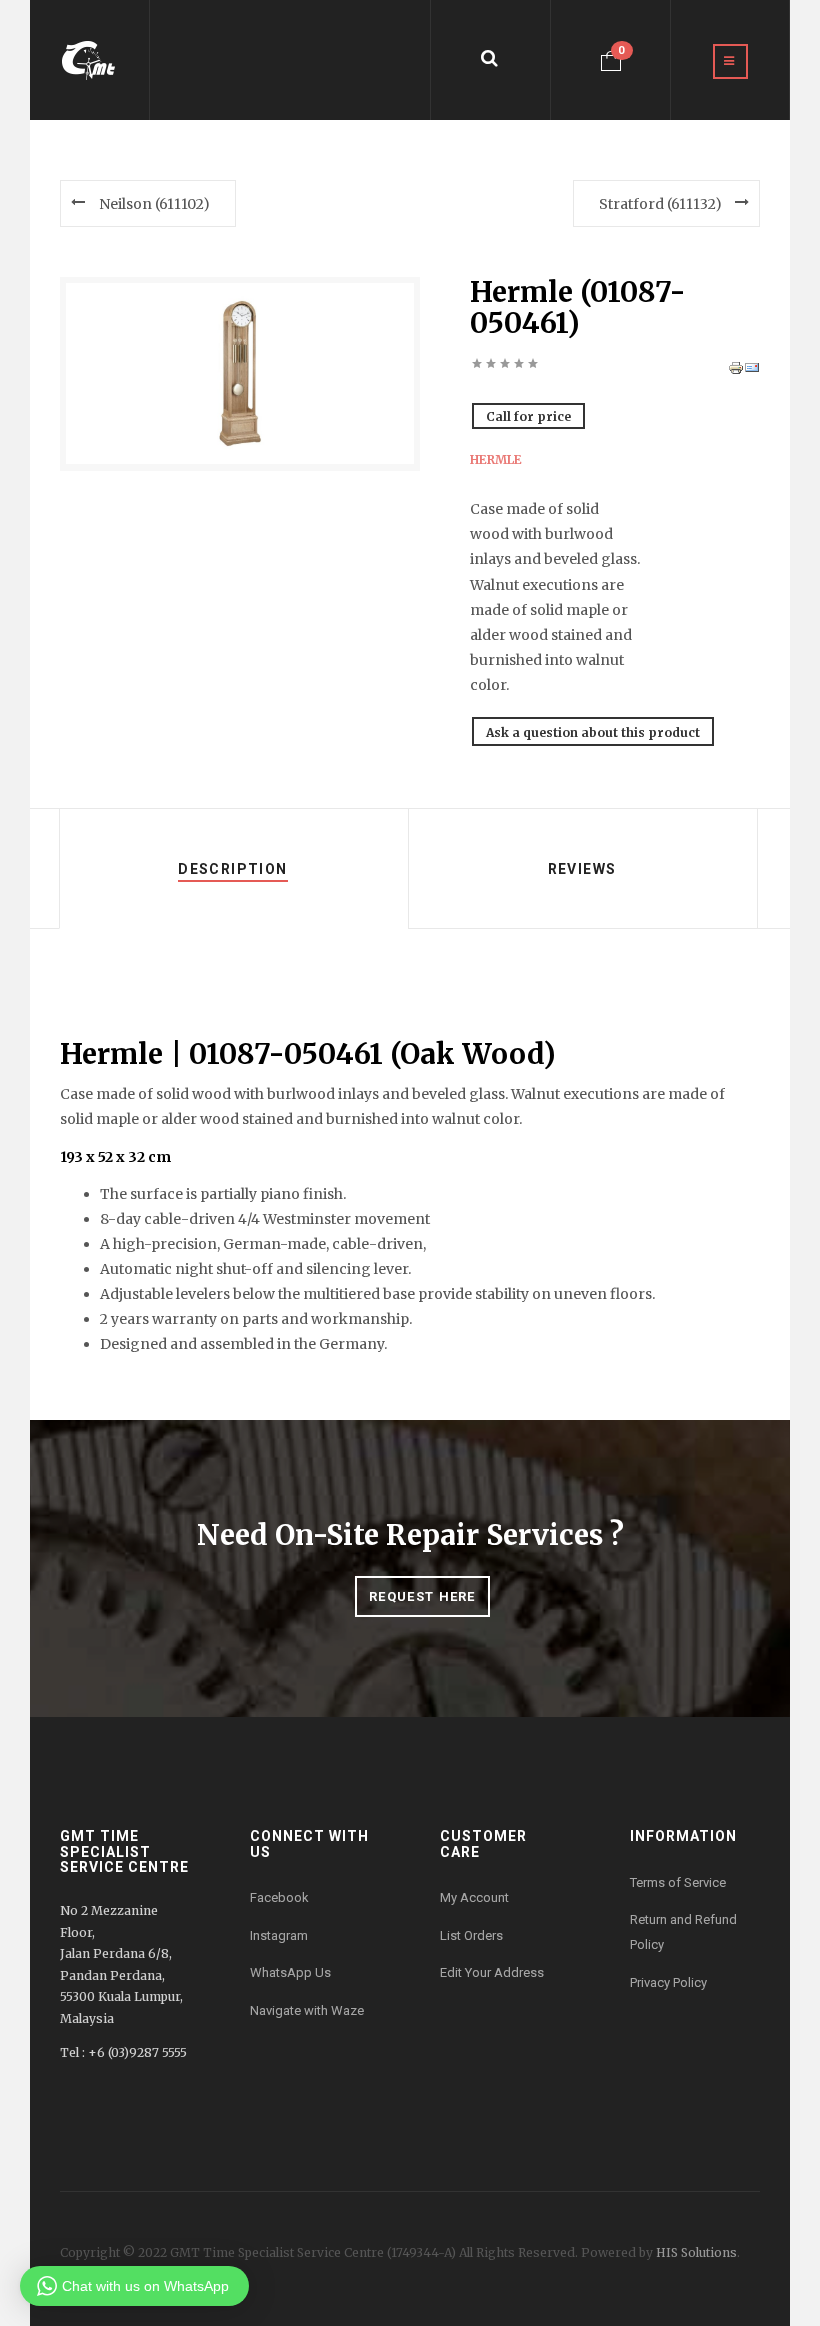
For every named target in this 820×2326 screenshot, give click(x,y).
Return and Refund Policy (683, 1932)
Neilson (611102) (154, 204)
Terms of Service (678, 1882)
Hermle (496, 460)
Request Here (422, 1596)
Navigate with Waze (307, 2010)
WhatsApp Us (290, 1972)
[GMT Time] (89, 60)
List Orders (471, 1935)
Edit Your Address (492, 1972)
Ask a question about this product (593, 732)
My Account (474, 1897)
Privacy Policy (668, 1982)
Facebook (279, 1897)
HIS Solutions (696, 2252)
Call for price (528, 416)
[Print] (736, 367)
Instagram (279, 1935)
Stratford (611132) (660, 204)
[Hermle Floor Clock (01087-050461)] (240, 373)
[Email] (752, 367)
